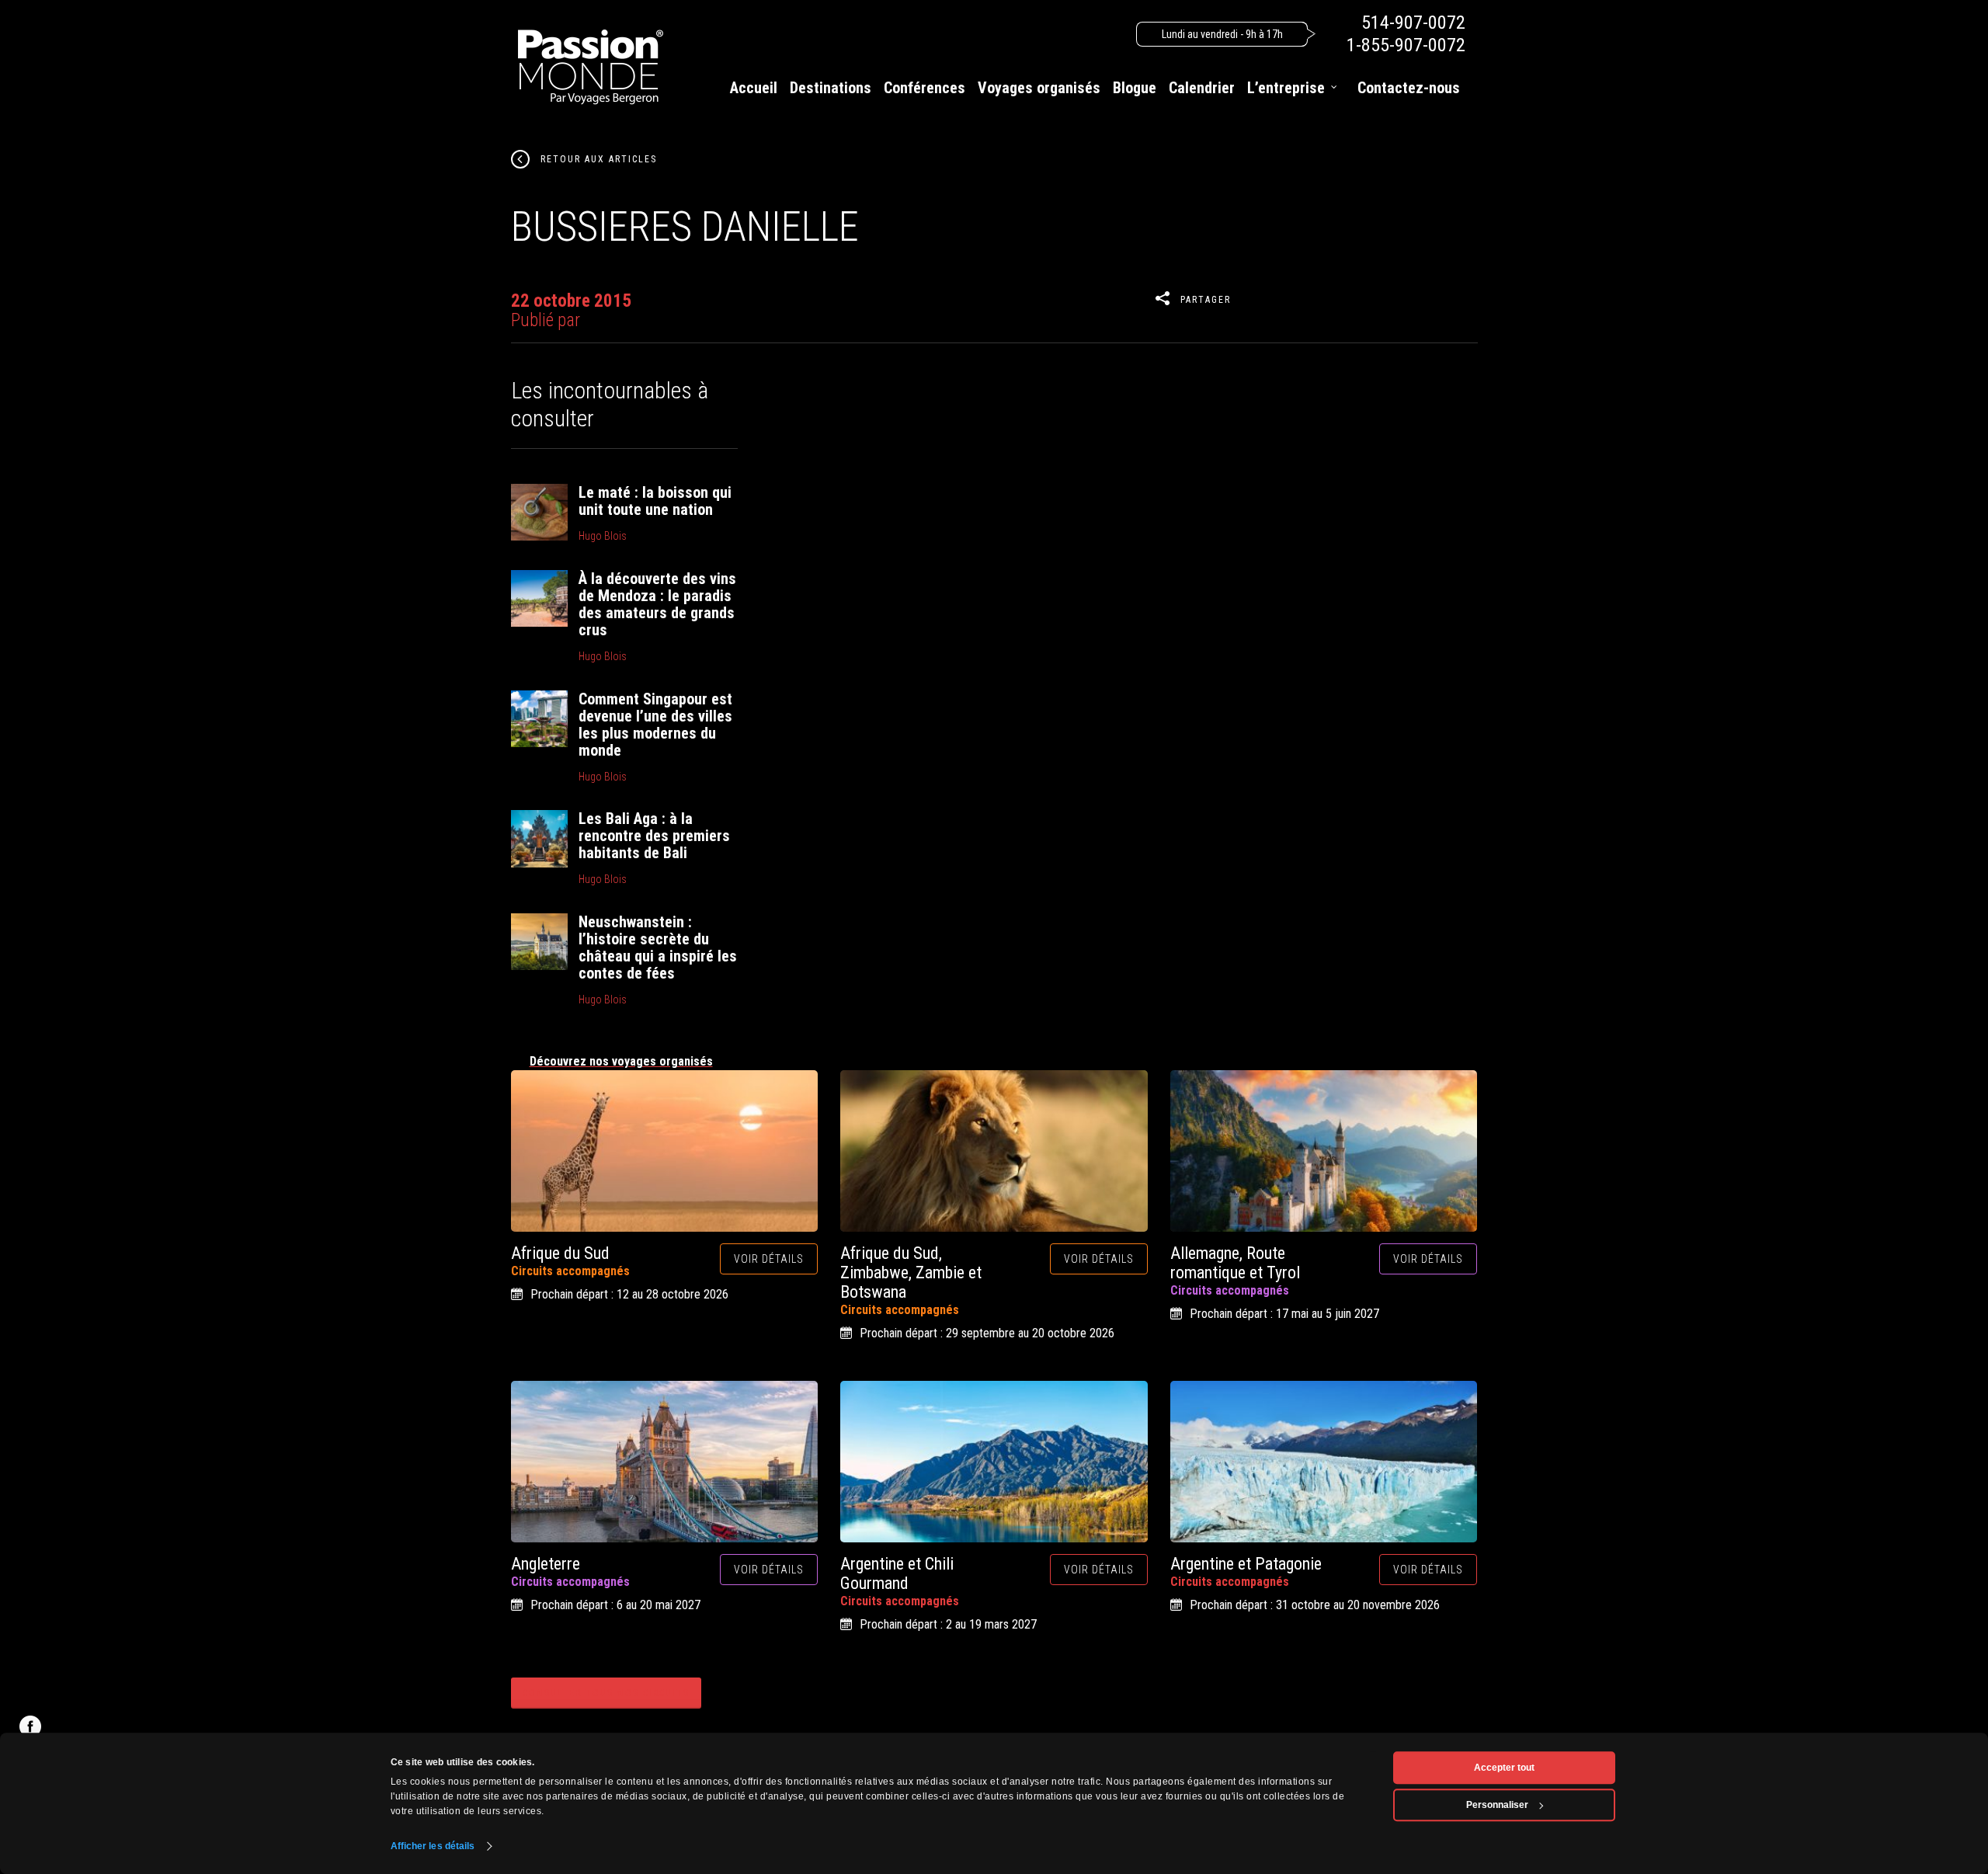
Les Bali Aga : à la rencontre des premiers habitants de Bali (654, 836)
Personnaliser (1497, 1805)
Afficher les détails (433, 1846)
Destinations (831, 88)
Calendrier (1202, 88)
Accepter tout (1504, 1768)
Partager (1206, 300)
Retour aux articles (599, 159)
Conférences (924, 88)
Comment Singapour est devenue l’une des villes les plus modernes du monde (655, 725)
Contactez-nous (1409, 88)
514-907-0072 (1413, 23)
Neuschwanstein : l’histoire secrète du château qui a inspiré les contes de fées (658, 947)
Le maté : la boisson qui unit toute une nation (655, 501)
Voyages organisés (1039, 88)
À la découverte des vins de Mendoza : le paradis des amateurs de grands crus (657, 604)
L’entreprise (1286, 88)
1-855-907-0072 (1406, 45)
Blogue (1135, 88)
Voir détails (769, 1259)
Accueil (754, 88)
